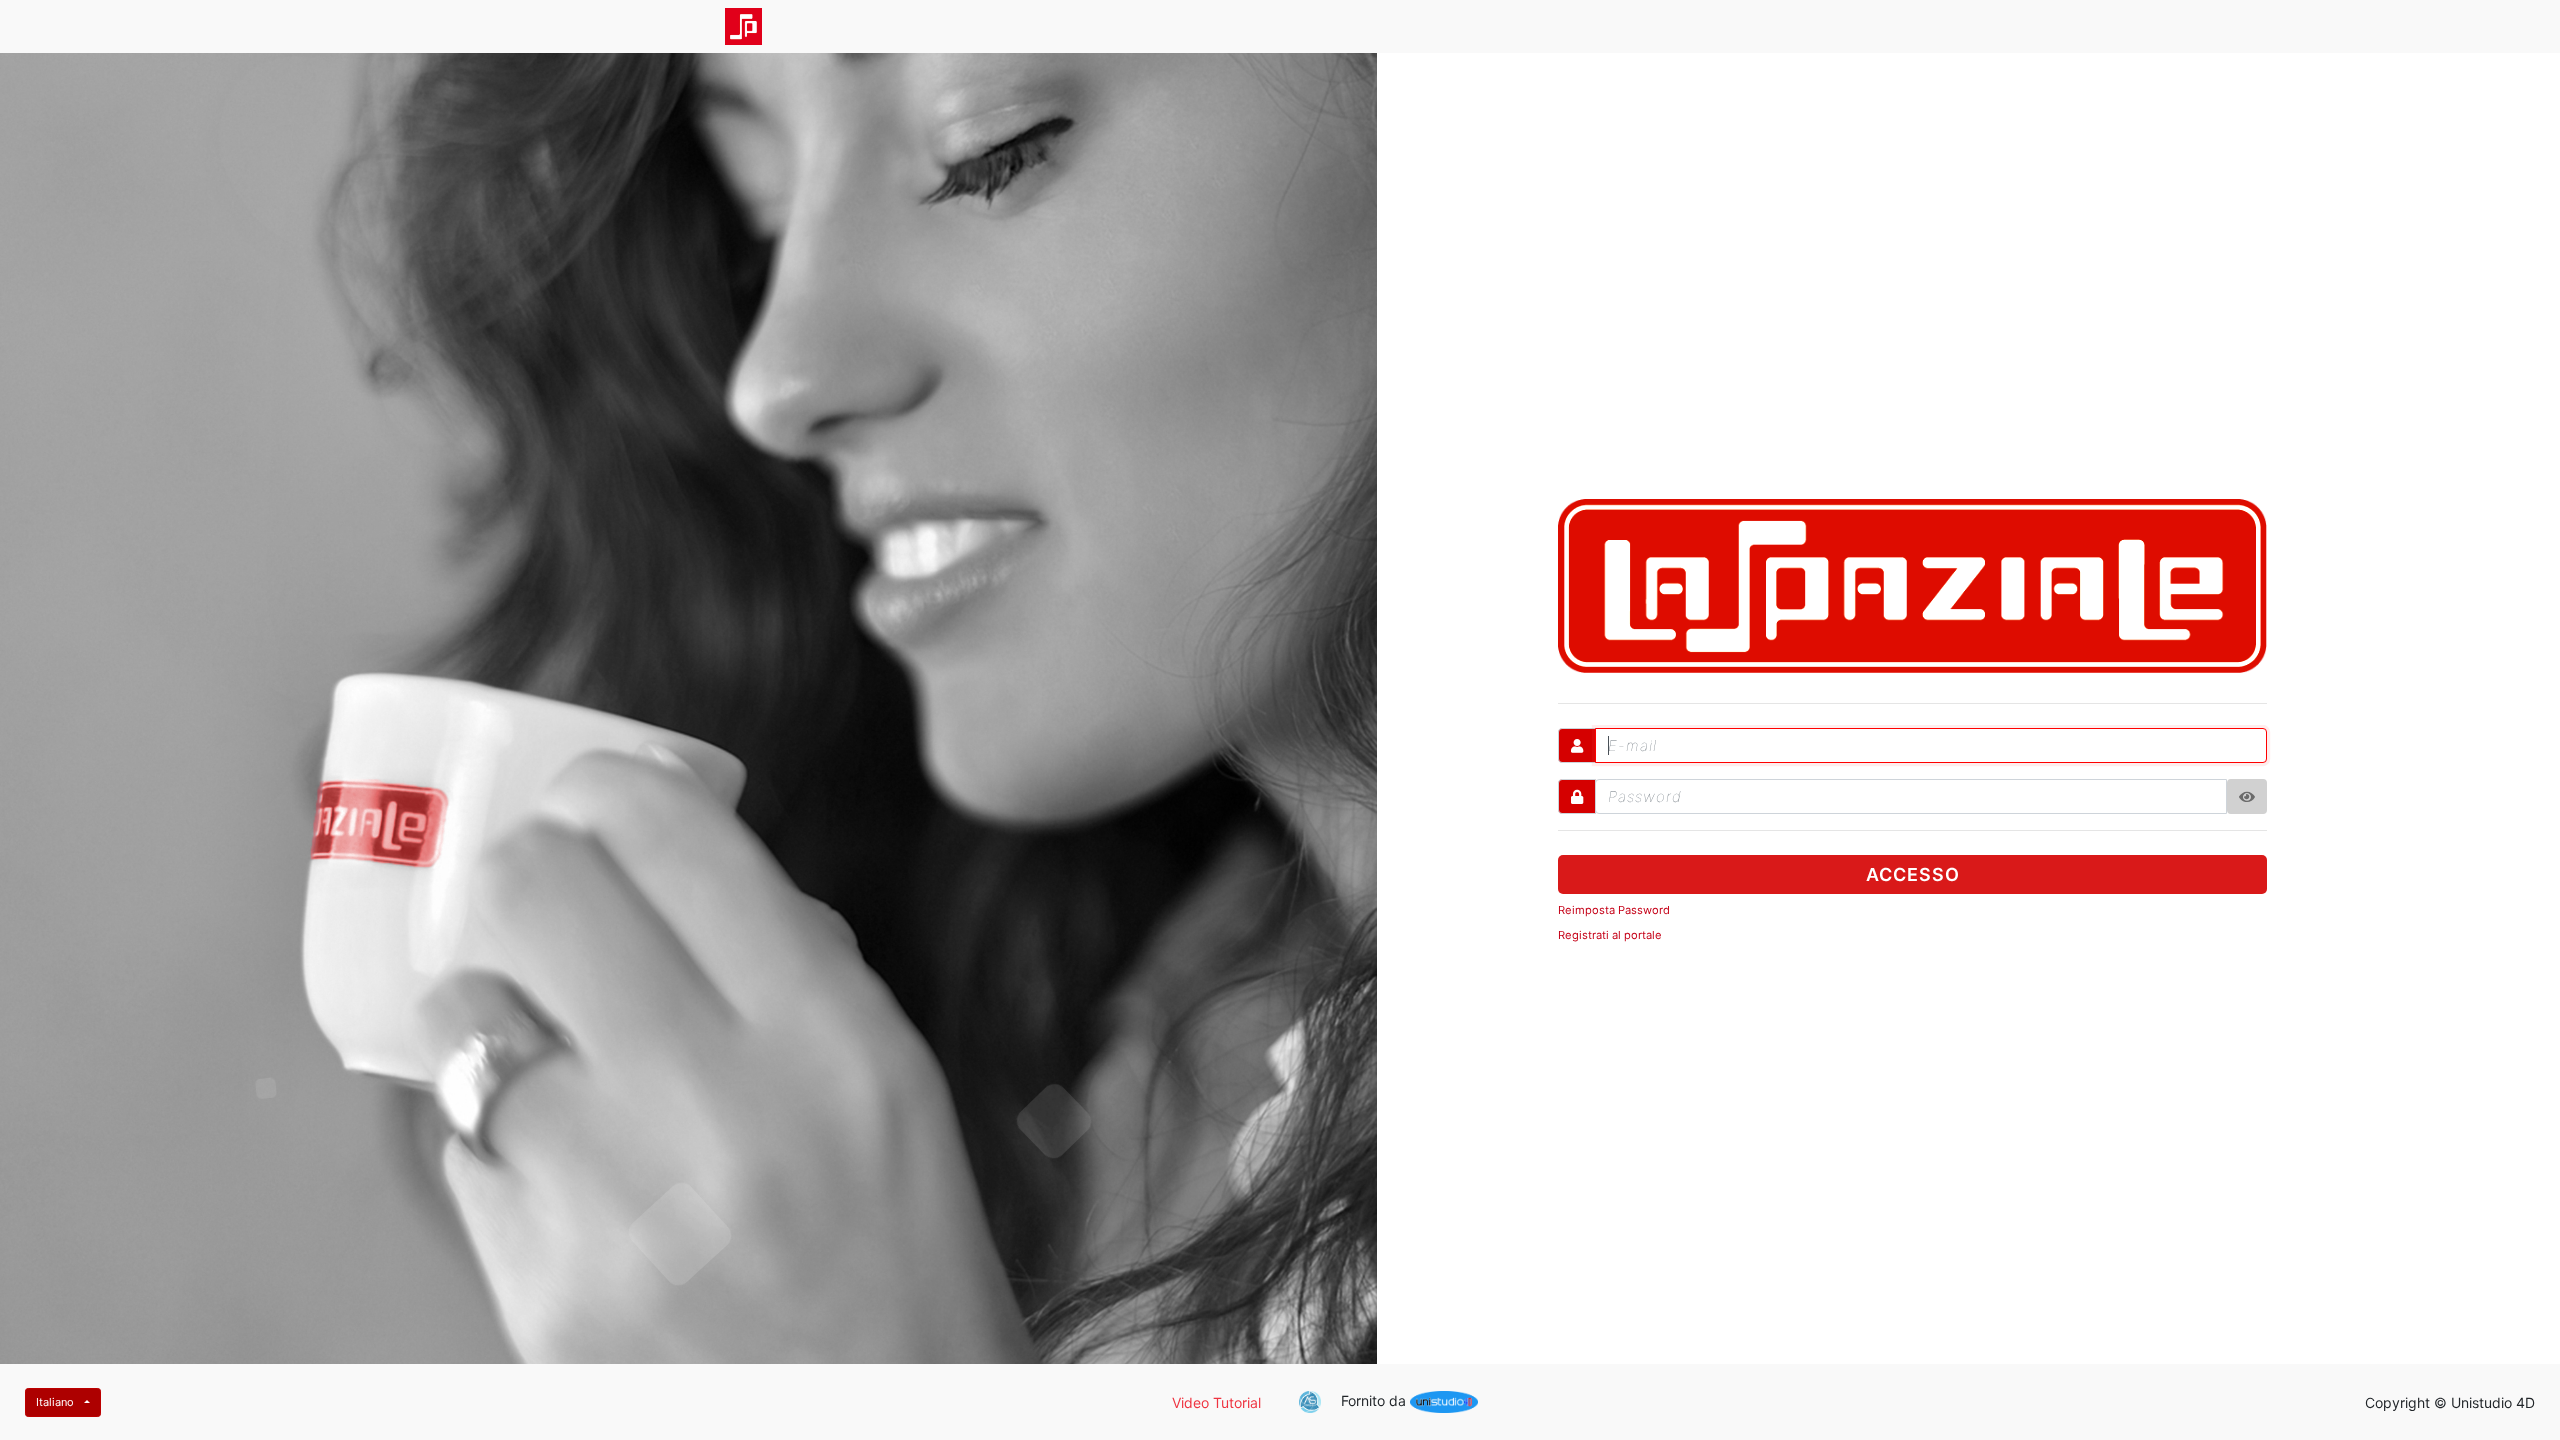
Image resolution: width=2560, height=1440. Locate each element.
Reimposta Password (1614, 910)
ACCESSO (1913, 874)
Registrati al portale (1610, 935)
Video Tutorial (1216, 1402)
